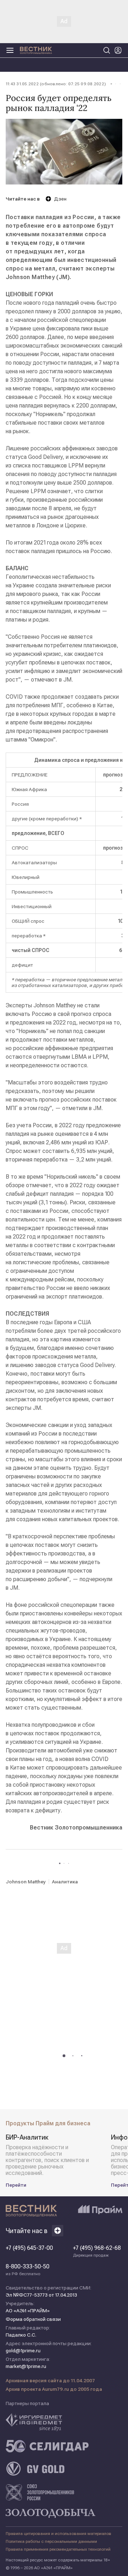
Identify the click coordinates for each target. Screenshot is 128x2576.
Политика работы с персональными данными (51, 2541)
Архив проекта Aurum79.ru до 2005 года (54, 2389)
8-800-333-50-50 (28, 2270)
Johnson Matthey (26, 1882)
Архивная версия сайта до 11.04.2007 (50, 2380)
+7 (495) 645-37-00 (29, 2248)
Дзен (60, 199)
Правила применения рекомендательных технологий (58, 2549)
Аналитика (65, 1882)
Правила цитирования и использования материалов (58, 2534)
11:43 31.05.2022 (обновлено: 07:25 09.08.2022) (56, 84)
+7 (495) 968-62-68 (97, 2251)
